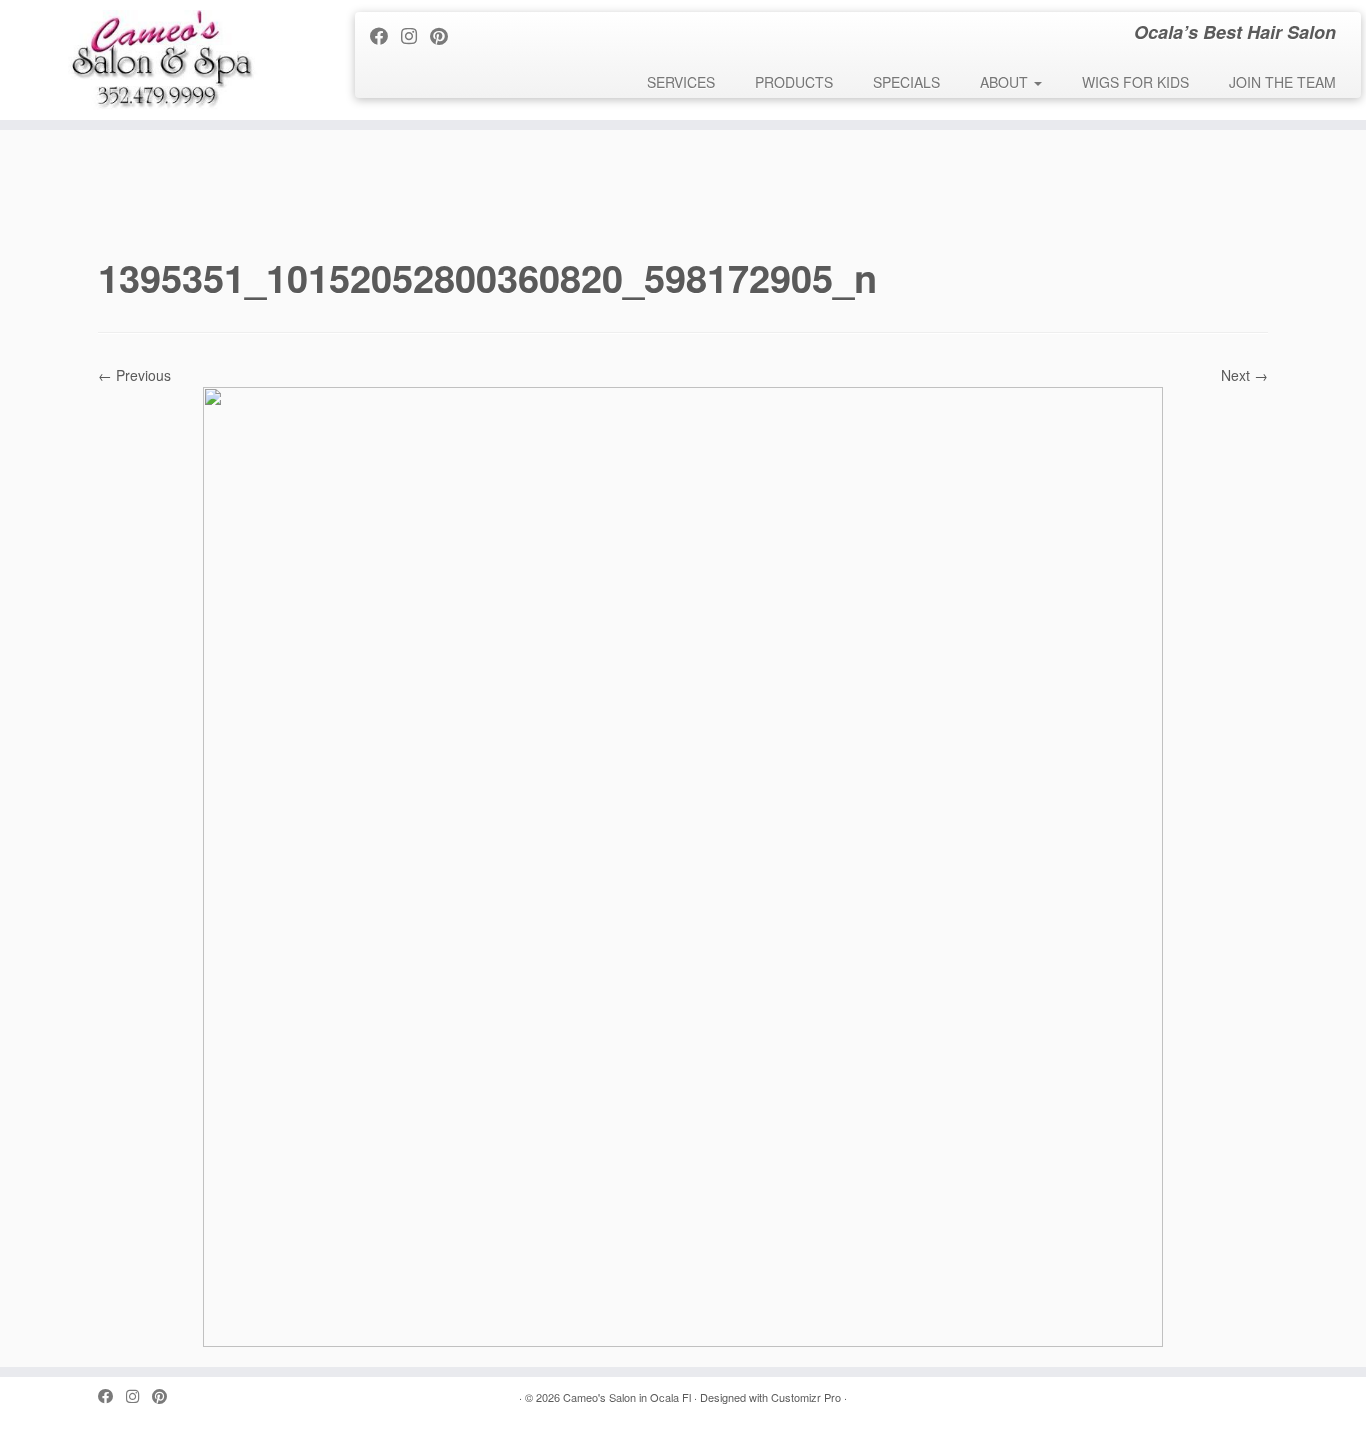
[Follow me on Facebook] (385, 35)
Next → (1244, 375)
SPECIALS (906, 82)
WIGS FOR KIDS (1135, 82)
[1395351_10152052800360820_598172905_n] (683, 865)
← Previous (134, 375)
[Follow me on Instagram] (415, 35)
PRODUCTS (794, 82)
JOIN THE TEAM (1282, 82)
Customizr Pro (806, 1397)
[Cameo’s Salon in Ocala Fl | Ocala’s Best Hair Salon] (157, 60)
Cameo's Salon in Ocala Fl (627, 1397)
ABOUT (1006, 82)
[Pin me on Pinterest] (445, 35)
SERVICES (681, 82)
